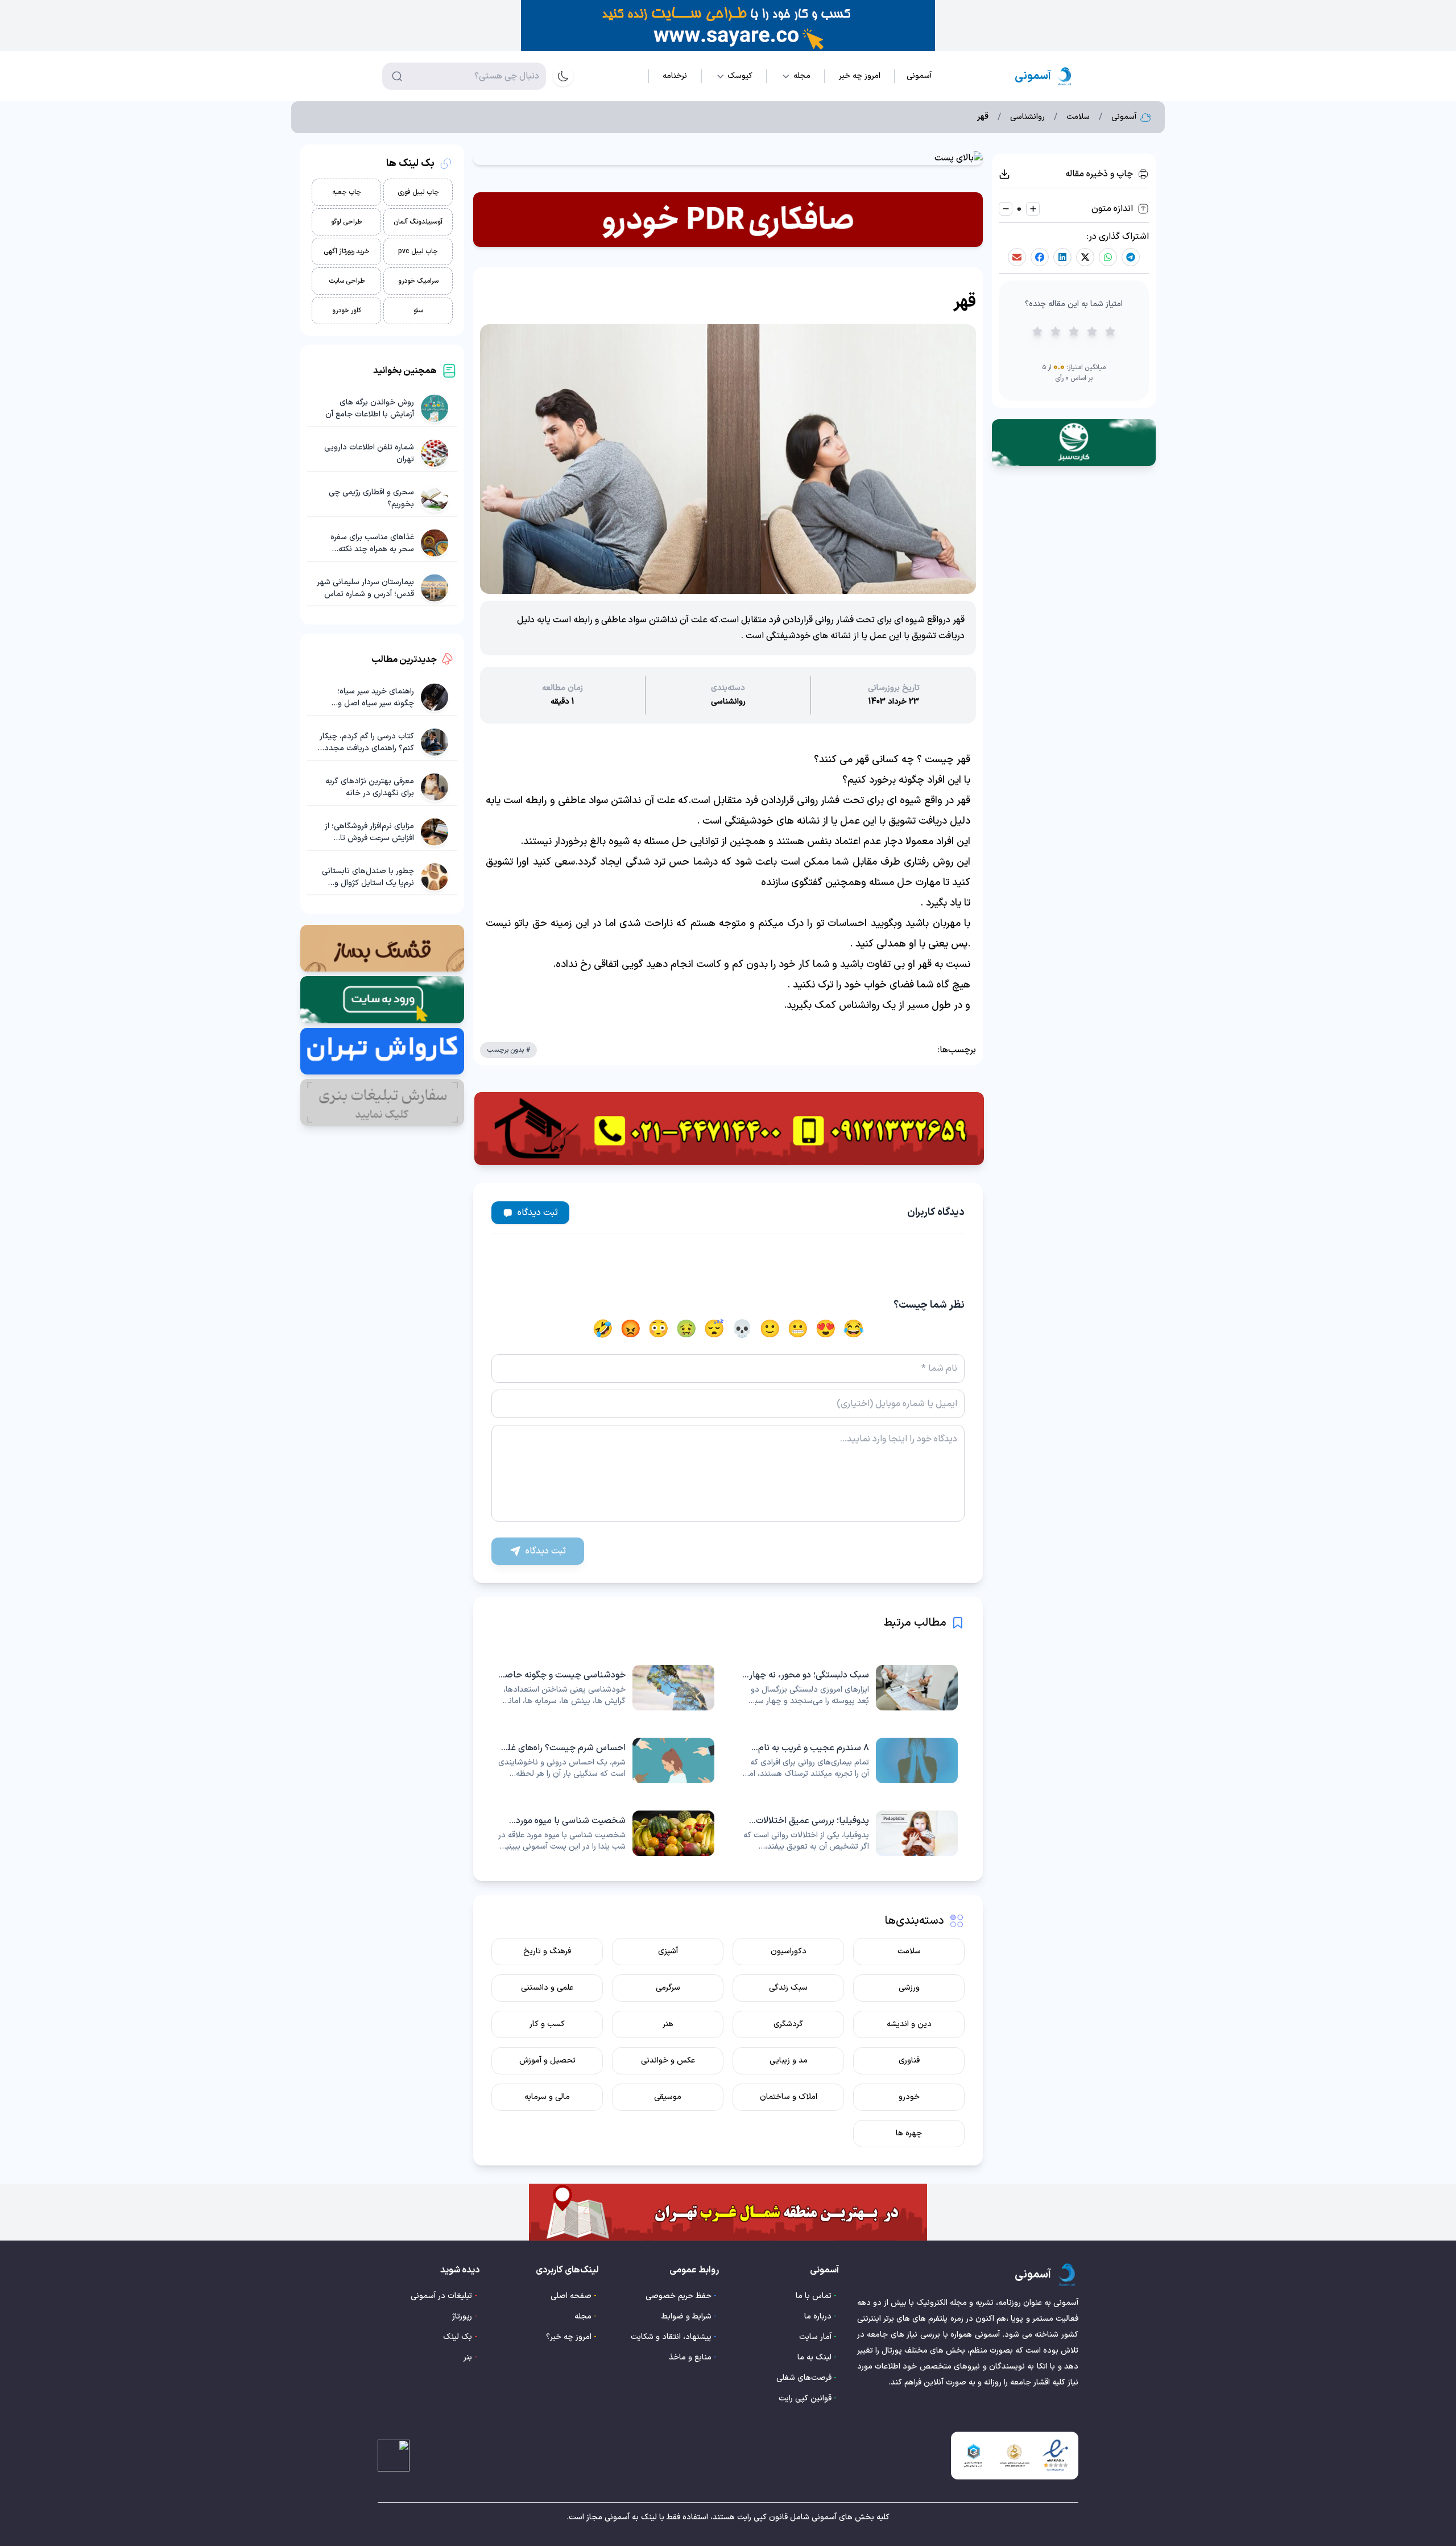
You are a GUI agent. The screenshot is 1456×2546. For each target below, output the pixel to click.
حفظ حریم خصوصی (679, 2296)
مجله (583, 2316)
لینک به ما (814, 2357)
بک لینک (458, 2337)
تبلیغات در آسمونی (441, 2296)
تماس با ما (814, 2296)
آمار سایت (815, 2337)
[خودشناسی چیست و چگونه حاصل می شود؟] (606, 1688)
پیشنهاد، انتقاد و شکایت (671, 2337)
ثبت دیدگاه (538, 1213)
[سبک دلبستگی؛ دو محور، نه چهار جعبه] (850, 1688)
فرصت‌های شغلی (804, 2378)
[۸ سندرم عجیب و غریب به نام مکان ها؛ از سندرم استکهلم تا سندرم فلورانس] (850, 1760)
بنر (468, 2357)
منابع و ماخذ (690, 2357)
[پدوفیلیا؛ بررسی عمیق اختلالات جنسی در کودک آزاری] (850, 1833)
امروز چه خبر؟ (569, 2337)
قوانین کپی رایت (805, 2398)
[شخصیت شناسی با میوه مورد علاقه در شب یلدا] (606, 1833)
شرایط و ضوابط (686, 2316)
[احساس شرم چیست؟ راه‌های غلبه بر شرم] (606, 1760)
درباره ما (818, 2316)
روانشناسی (1027, 117)
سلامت (1078, 117)
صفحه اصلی (571, 2296)
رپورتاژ (462, 2316)
